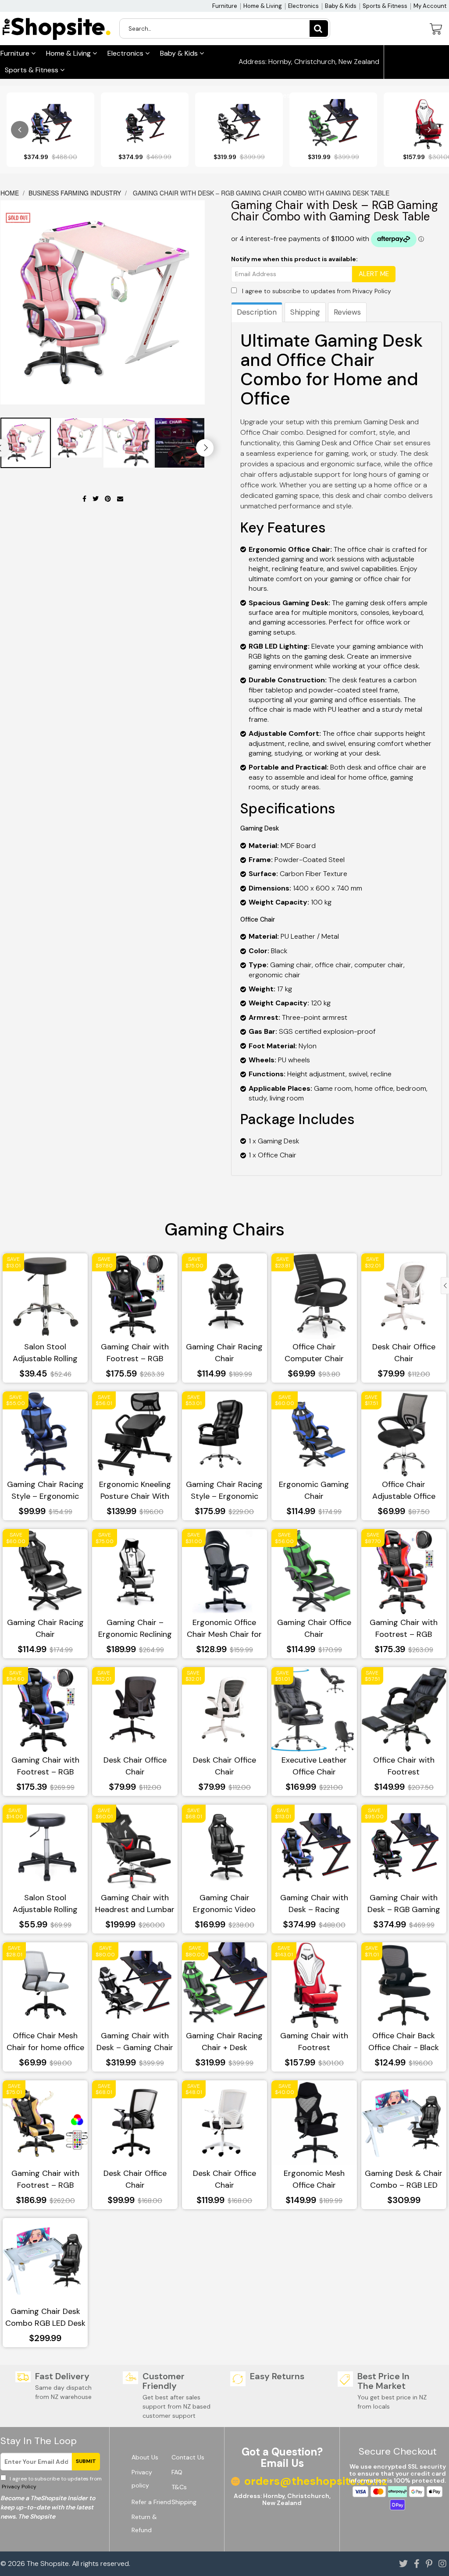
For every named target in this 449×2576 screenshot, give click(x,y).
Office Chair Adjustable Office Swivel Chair (404, 1491)
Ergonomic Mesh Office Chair (314, 2179)
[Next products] (429, 130)
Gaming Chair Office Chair (314, 1628)
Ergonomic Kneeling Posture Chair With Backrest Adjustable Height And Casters (135, 1491)
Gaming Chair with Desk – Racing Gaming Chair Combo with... (314, 1904)
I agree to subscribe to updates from (317, 291)
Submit (86, 2461)
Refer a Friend (151, 2502)
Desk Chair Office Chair (404, 1353)
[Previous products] (20, 130)
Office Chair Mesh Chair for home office (45, 2042)
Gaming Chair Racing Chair (224, 1353)
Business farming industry (75, 193)
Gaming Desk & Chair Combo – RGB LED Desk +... (404, 2180)
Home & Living (263, 6)
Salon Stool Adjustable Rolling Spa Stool (45, 1353)
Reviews (347, 312)
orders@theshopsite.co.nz (290, 96)
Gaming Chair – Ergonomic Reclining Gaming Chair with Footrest (135, 1629)
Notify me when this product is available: (294, 259)
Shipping (305, 312)
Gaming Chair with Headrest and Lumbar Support (135, 1904)
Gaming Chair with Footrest (314, 2042)
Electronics (303, 6)
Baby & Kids (341, 6)
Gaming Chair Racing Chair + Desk (224, 2042)
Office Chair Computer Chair (314, 1353)
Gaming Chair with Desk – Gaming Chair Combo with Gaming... (135, 2042)
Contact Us (188, 2457)
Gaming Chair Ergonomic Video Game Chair (224, 1904)
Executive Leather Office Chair (314, 1766)
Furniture (225, 6)
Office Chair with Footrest (404, 1766)
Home (11, 193)
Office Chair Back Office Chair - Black (404, 2042)
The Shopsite (48, 2564)
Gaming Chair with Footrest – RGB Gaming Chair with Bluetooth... (45, 2180)
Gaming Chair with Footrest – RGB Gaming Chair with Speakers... (135, 1353)
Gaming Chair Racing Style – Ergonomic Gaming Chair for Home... (45, 1491)
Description (257, 312)
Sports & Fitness (385, 6)
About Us (145, 2457)
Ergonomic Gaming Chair (314, 1490)
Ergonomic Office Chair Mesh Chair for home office (224, 1629)
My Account (430, 6)
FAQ (177, 2472)
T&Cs (179, 2487)
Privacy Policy (372, 291)
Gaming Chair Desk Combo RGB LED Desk (45, 2317)
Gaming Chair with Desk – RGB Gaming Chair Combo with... (404, 1904)
